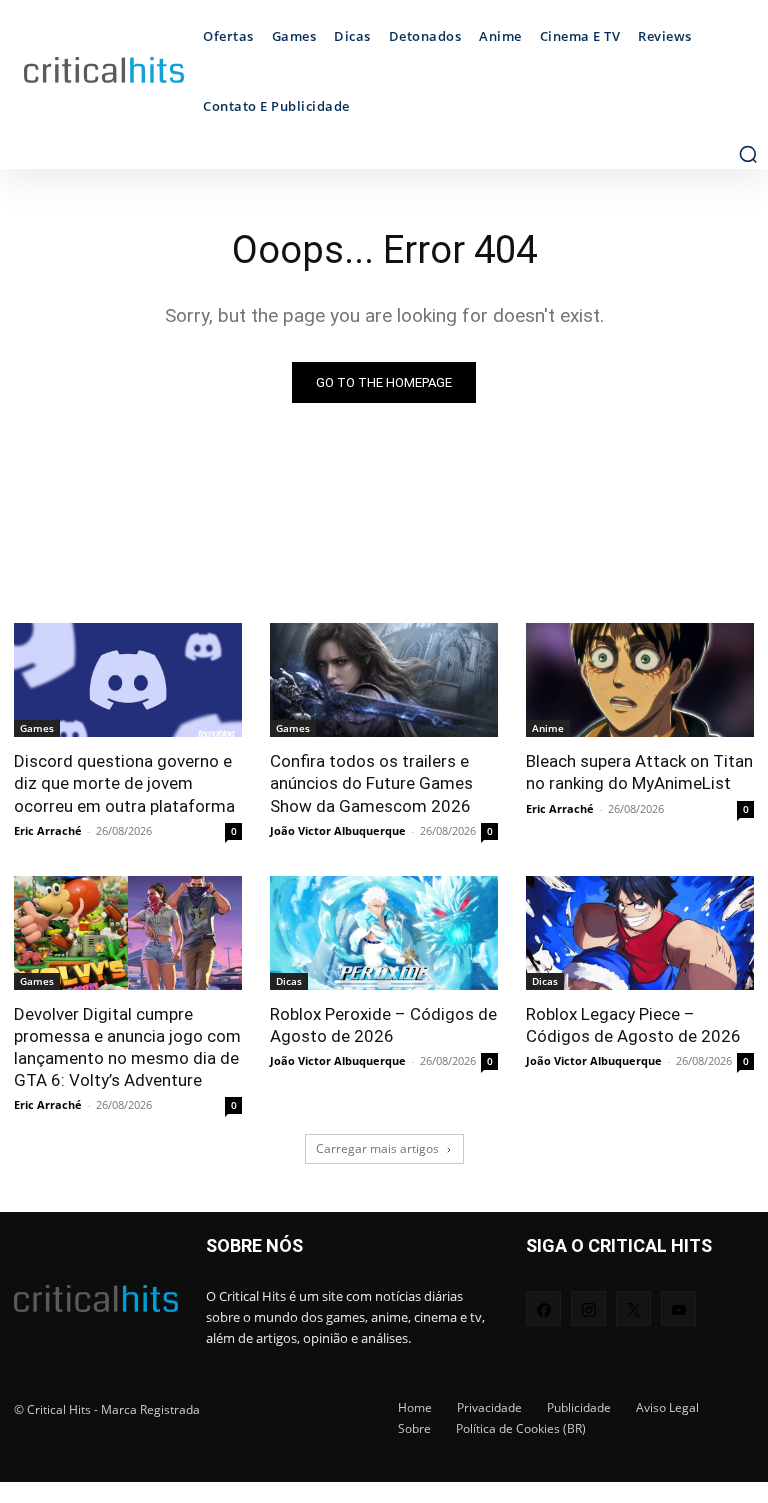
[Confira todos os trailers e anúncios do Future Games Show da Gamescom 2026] (384, 680)
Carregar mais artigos (377, 1148)
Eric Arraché (48, 830)
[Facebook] (543, 1308)
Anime (548, 728)
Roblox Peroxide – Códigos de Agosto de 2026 (383, 1025)
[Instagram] (588, 1308)
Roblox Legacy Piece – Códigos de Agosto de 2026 (633, 1025)
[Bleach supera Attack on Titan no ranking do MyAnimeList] (640, 680)
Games (37, 728)
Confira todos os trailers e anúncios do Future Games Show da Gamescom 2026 (371, 783)
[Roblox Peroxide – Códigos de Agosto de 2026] (384, 933)
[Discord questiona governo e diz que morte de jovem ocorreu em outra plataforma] (128, 680)
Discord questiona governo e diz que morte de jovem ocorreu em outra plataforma (124, 783)
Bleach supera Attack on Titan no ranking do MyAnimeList (639, 772)
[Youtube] (678, 1308)
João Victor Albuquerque (338, 830)
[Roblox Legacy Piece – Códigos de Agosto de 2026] (640, 933)
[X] (633, 1308)
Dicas (289, 981)
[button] (748, 154)
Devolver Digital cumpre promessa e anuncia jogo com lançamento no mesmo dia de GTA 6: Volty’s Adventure (127, 1047)
